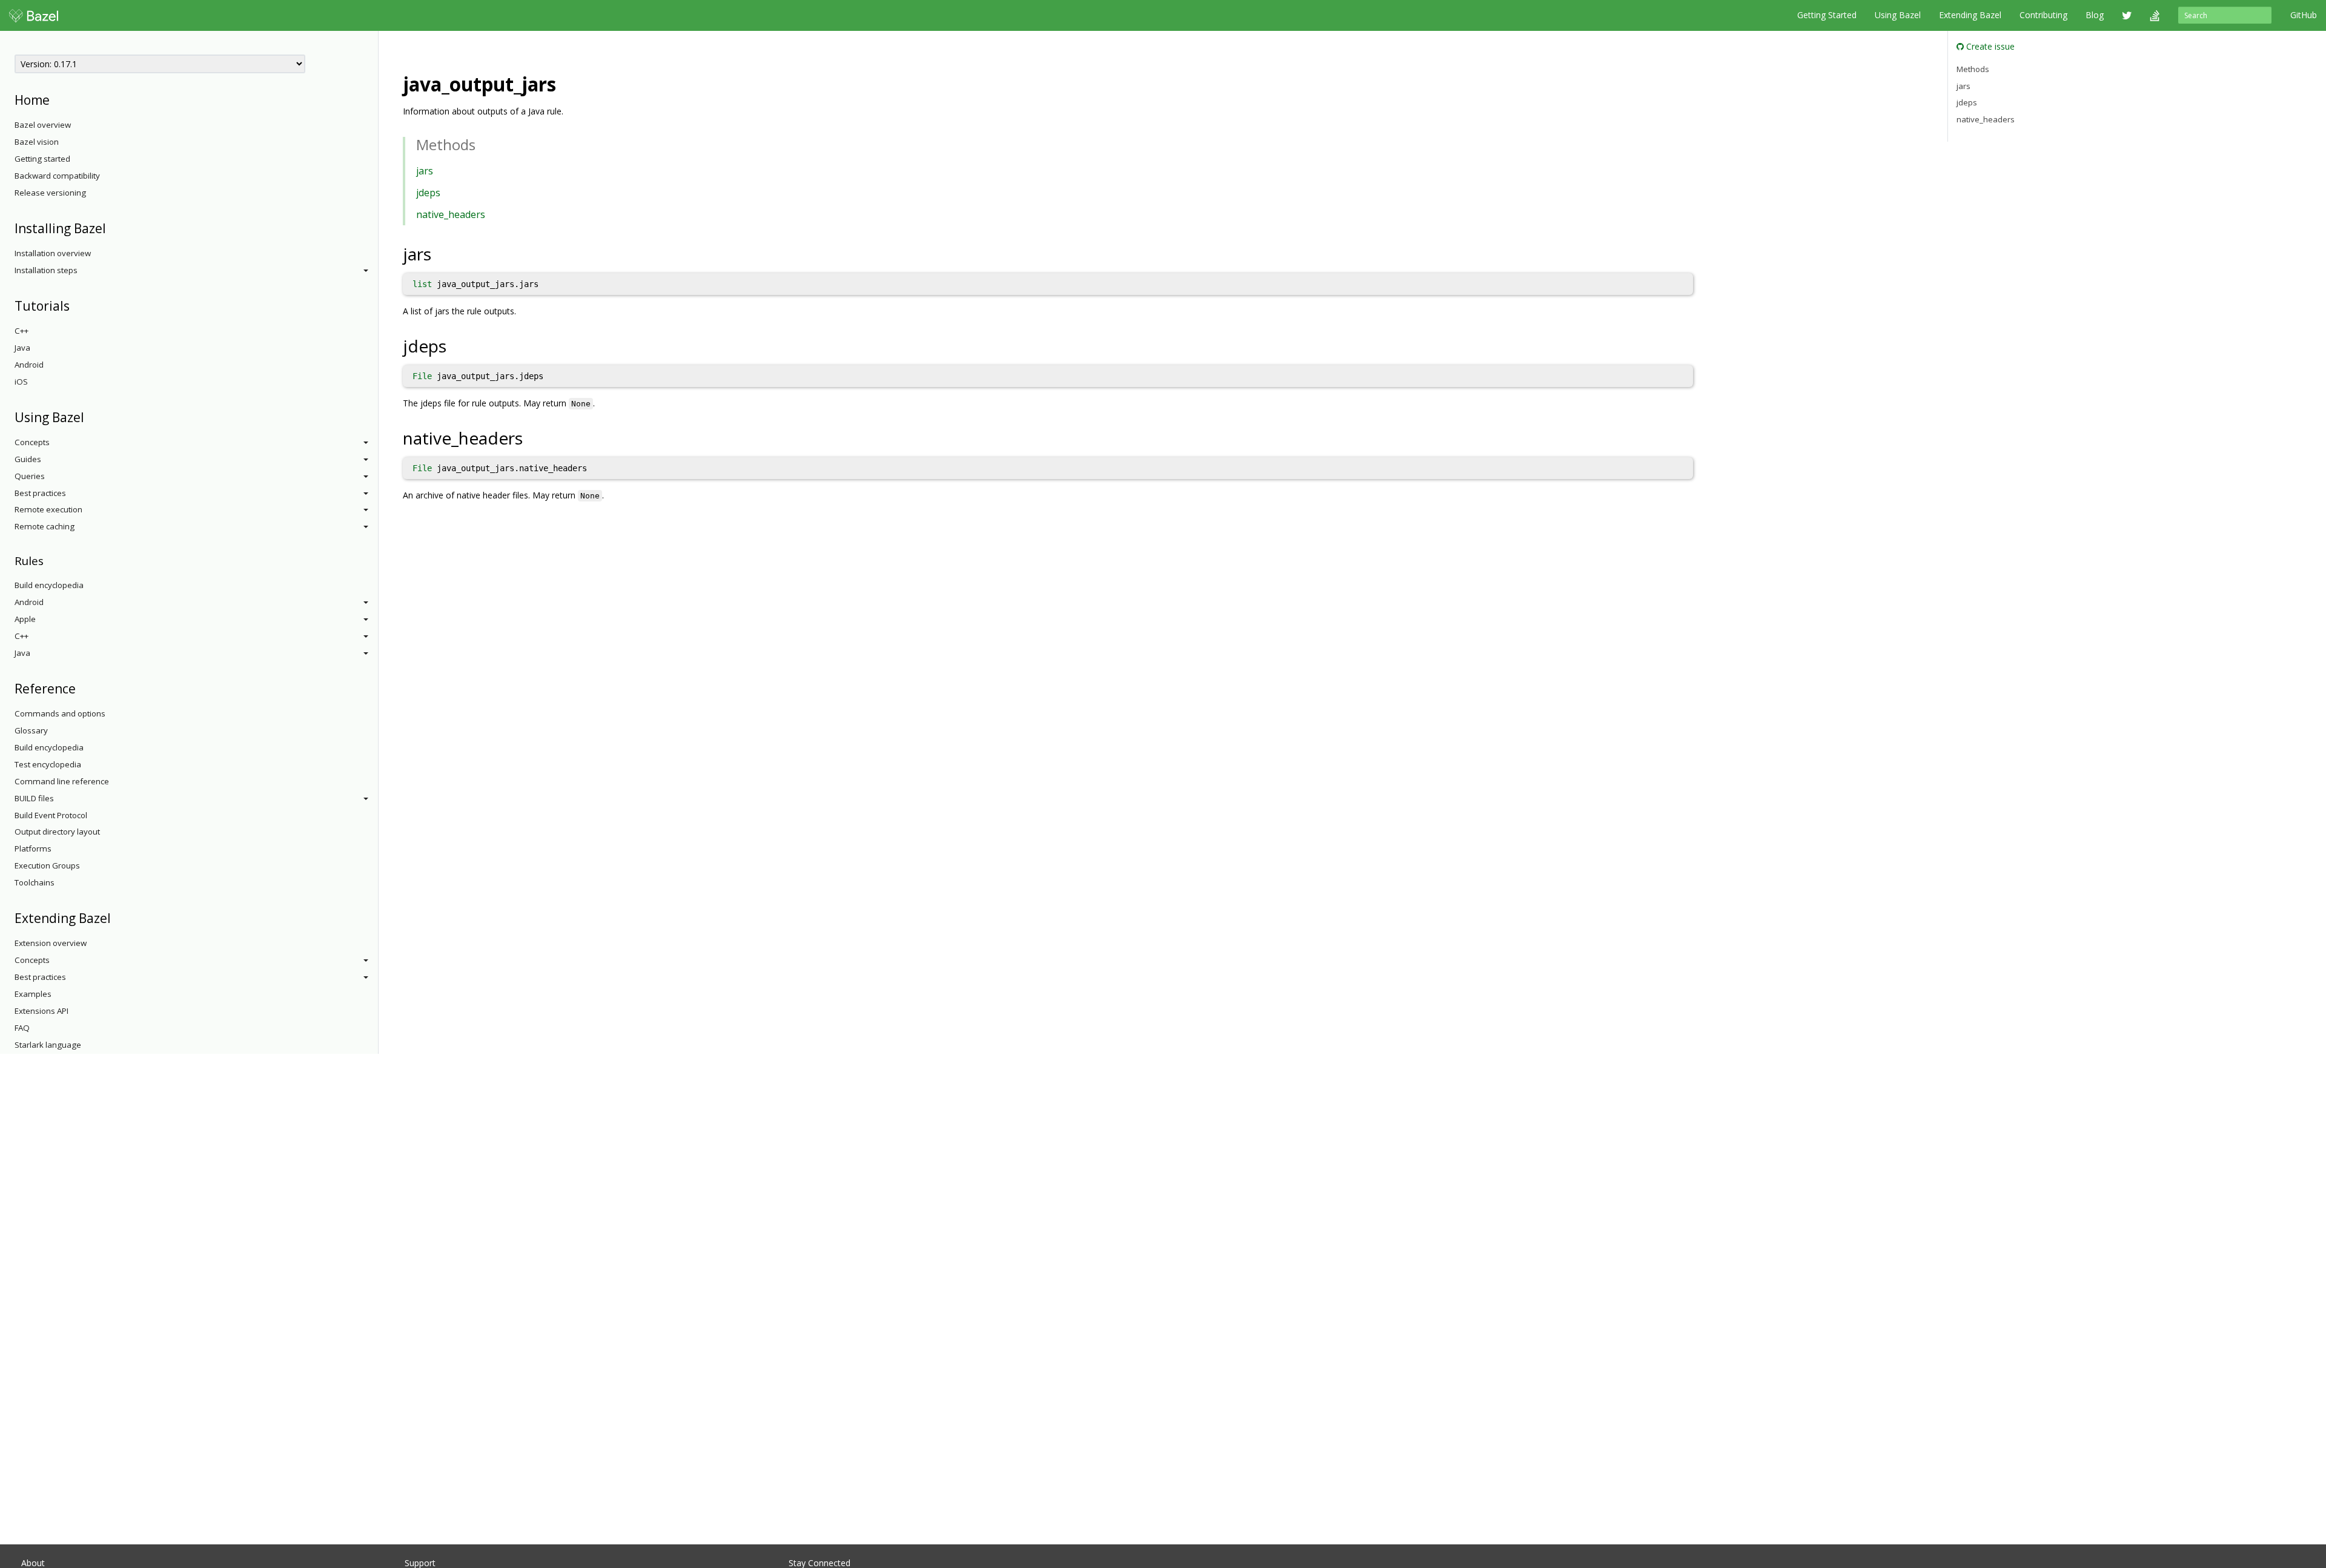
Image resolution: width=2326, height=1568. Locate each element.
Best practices (40, 493)
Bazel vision (37, 142)
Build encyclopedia (49, 585)
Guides (28, 459)
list (422, 284)
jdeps (428, 193)
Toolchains (35, 882)
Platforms (33, 849)
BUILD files (34, 798)
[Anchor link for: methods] (483, 144)
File (422, 376)
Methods (1973, 69)
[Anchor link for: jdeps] (455, 345)
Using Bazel (1898, 15)
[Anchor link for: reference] (82, 688)
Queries (30, 476)
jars (425, 171)
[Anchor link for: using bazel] (91, 416)
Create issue (1989, 46)
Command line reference (62, 781)
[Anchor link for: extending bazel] (117, 917)
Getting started (42, 159)
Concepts (32, 442)
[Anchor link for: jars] (440, 253)
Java (22, 348)
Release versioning (50, 193)
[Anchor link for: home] (56, 99)
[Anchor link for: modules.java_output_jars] (566, 83)
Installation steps (46, 270)
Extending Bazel (1970, 15)
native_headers (451, 214)
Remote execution (48, 509)
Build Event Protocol (51, 815)
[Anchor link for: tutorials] (76, 305)
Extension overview (51, 943)
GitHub (2304, 15)
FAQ (22, 1028)
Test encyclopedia (48, 764)
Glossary (31, 730)
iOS (21, 382)
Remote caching (45, 526)
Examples (33, 994)
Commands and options (60, 713)
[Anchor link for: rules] (49, 560)
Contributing (2043, 15)
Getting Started (1827, 15)
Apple (25, 619)
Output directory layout (57, 832)
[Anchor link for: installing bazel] (112, 227)
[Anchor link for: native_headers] (532, 437)
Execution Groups (47, 865)
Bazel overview (43, 125)
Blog (2095, 15)
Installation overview (53, 253)
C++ (22, 331)
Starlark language (48, 1045)
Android (29, 365)
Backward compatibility (57, 176)
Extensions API (41, 1011)
